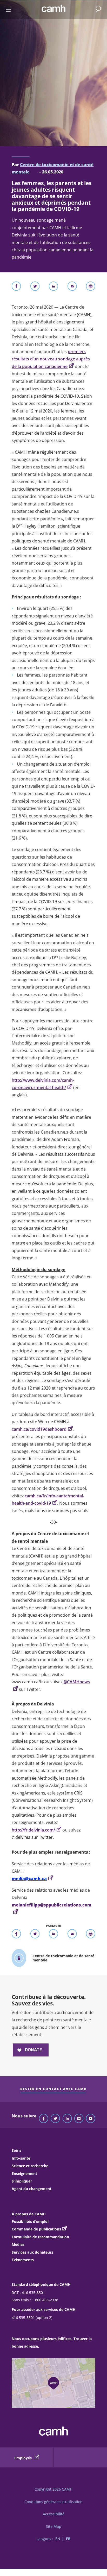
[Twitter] (55, 2119)
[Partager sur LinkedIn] (53, 287)
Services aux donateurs (32, 2252)
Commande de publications (36, 2229)
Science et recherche (30, 2166)
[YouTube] (91, 2119)
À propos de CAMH (29, 2214)
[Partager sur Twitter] (35, 287)
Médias (18, 2244)
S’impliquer (22, 2181)
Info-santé (21, 2158)
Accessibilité (54, 2514)
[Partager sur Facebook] (16, 287)
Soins (16, 2150)
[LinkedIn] (67, 2119)
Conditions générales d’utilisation (53, 2502)
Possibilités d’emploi (30, 2221)
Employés (24, 2458)
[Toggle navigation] (6, 10)
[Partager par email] (72, 287)
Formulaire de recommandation (40, 2237)
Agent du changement (32, 2189)
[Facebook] (44, 2119)
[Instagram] (79, 2119)
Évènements (23, 2260)
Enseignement (24, 2174)
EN (58, 2539)
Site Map (54, 2526)
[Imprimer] (91, 287)
